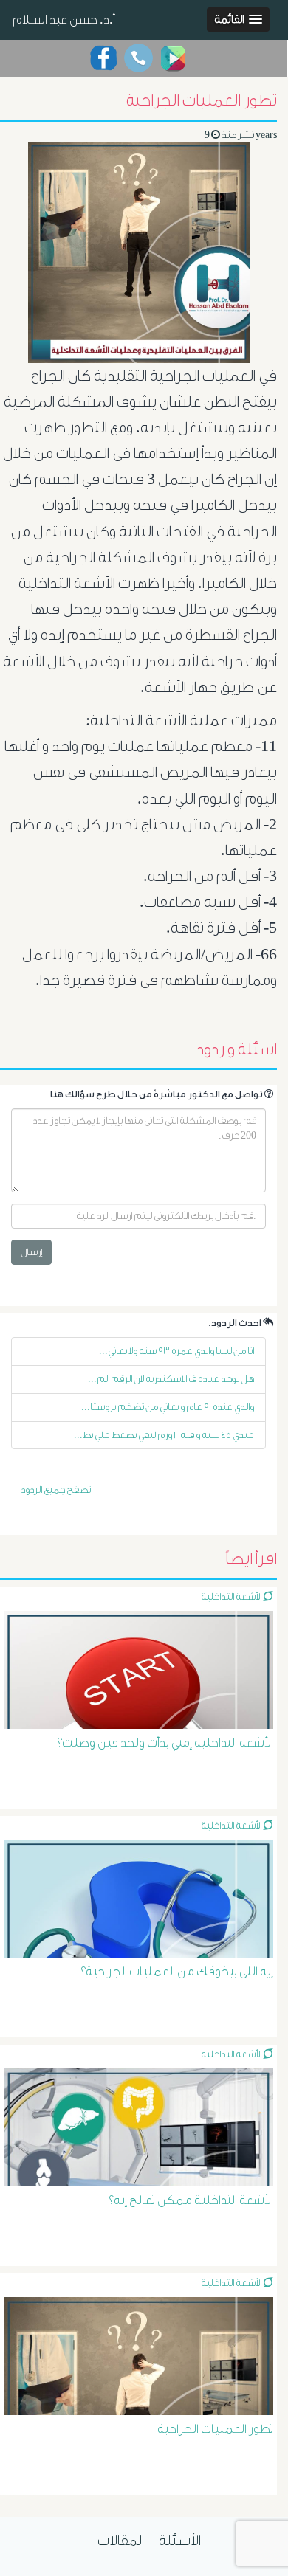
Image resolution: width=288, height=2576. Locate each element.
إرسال (31, 1252)
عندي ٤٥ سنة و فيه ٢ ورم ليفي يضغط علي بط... (164, 1435)
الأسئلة (180, 2541)
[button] (238, 20)
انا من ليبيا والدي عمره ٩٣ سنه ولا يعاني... (176, 1351)
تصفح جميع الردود (56, 1489)
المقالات (121, 2541)
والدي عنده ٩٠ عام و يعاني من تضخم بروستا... (168, 1407)
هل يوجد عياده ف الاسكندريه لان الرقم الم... (171, 1379)
